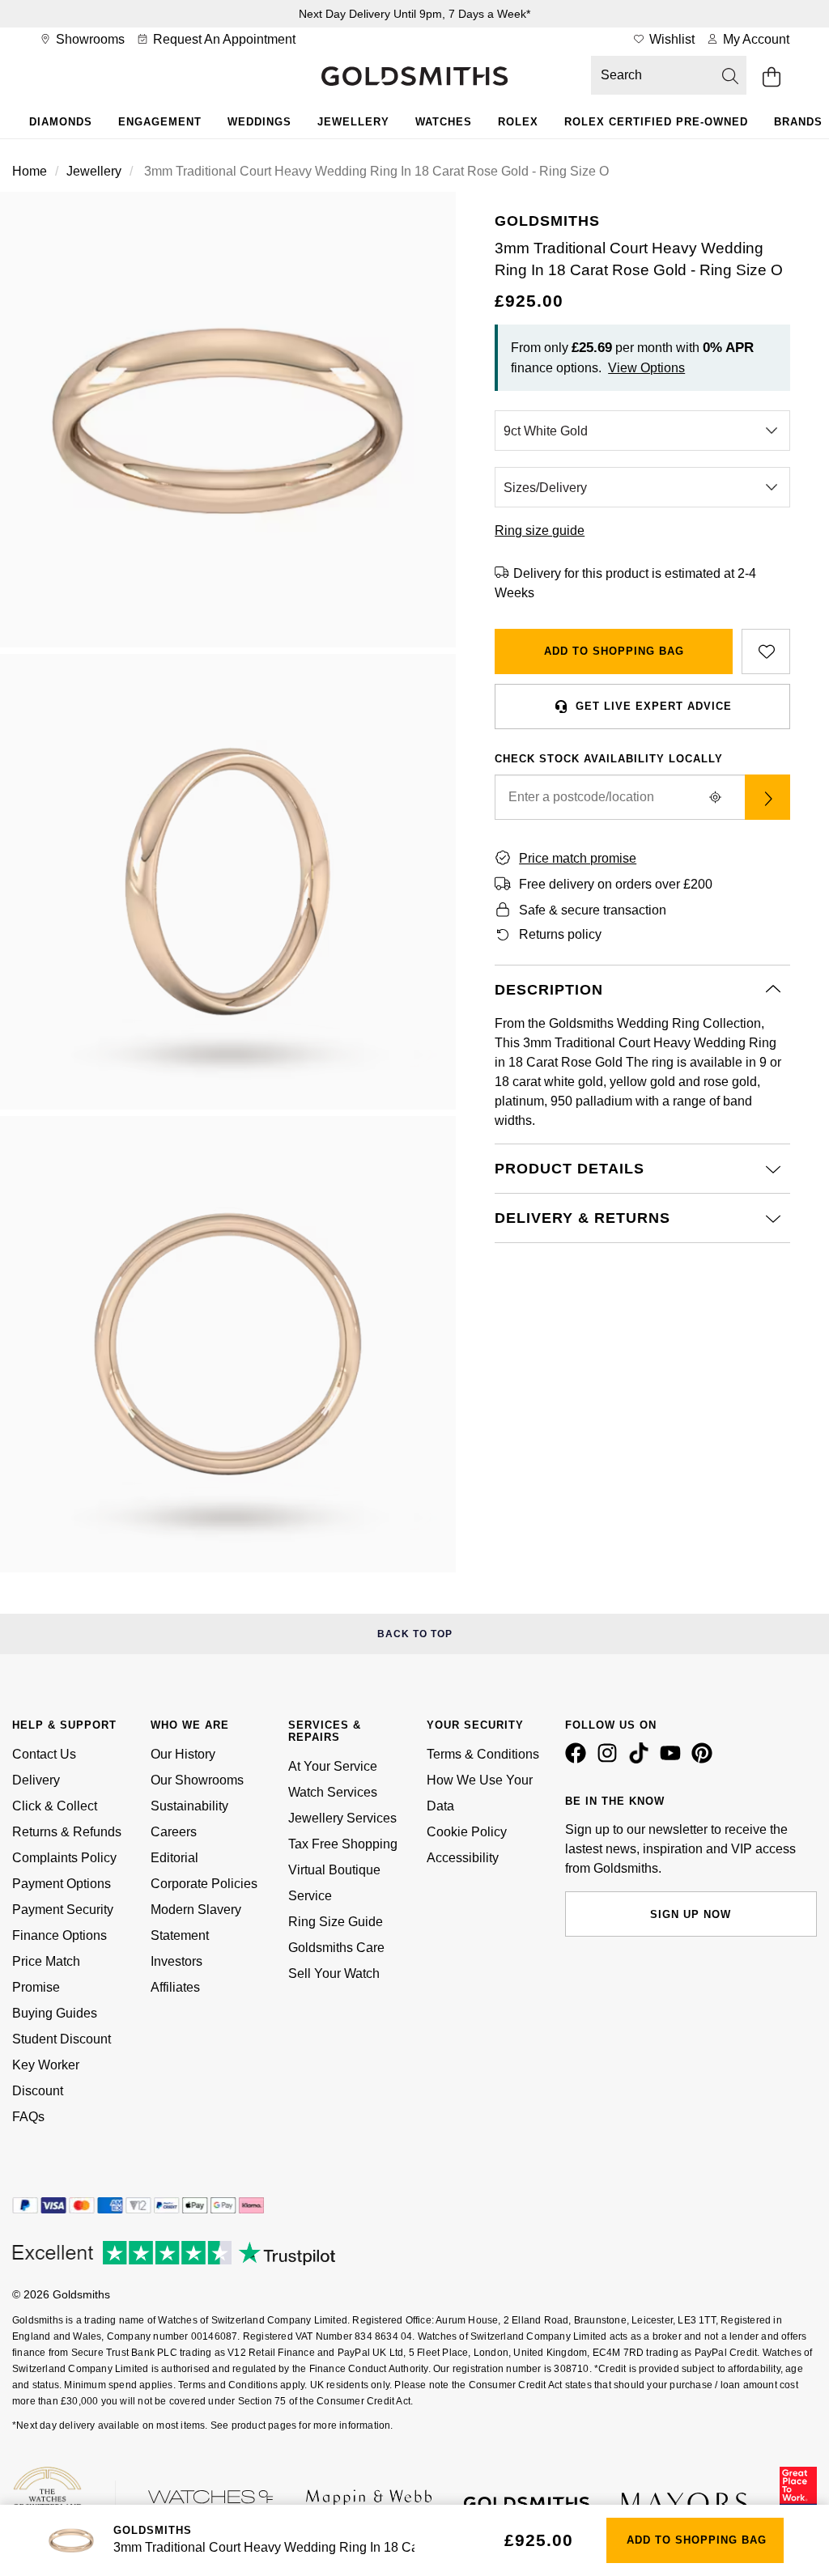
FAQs (28, 2117)
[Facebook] (579, 1759)
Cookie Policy (467, 1832)
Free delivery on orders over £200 (616, 884)
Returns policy (560, 934)
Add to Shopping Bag (614, 651)
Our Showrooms (197, 1780)
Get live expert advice (654, 706)
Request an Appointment (223, 39)
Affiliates (175, 1987)
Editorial (174, 1858)
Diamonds (61, 122)
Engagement (160, 122)
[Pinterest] (705, 1759)
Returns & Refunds (67, 1832)
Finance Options (60, 1935)
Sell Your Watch (334, 1973)
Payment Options (62, 1884)
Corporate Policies (204, 1884)
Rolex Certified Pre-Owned (656, 122)
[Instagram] (610, 1759)
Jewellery (353, 122)
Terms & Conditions (483, 1754)
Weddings (259, 122)
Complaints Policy (64, 1858)
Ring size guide (540, 530)
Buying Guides (55, 2013)
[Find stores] (767, 797)
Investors (176, 1961)
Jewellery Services (342, 1818)
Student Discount (62, 2039)
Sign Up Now (691, 1914)
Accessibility (463, 1858)
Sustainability (189, 1806)
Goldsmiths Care (336, 1948)
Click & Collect (55, 1806)
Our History (183, 1754)
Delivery (36, 1780)
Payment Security (63, 1910)
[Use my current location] (716, 797)
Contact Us (44, 1754)
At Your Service (333, 1766)
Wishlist (670, 39)
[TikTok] (642, 1759)
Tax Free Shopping (343, 1844)
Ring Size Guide (336, 1922)
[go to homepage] (414, 78)
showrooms (89, 39)
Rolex (518, 122)
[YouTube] (674, 1759)
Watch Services (333, 1792)
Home (30, 171)
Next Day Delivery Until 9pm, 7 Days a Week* (414, 14)
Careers (174, 1832)
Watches (444, 122)
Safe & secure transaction (593, 910)
